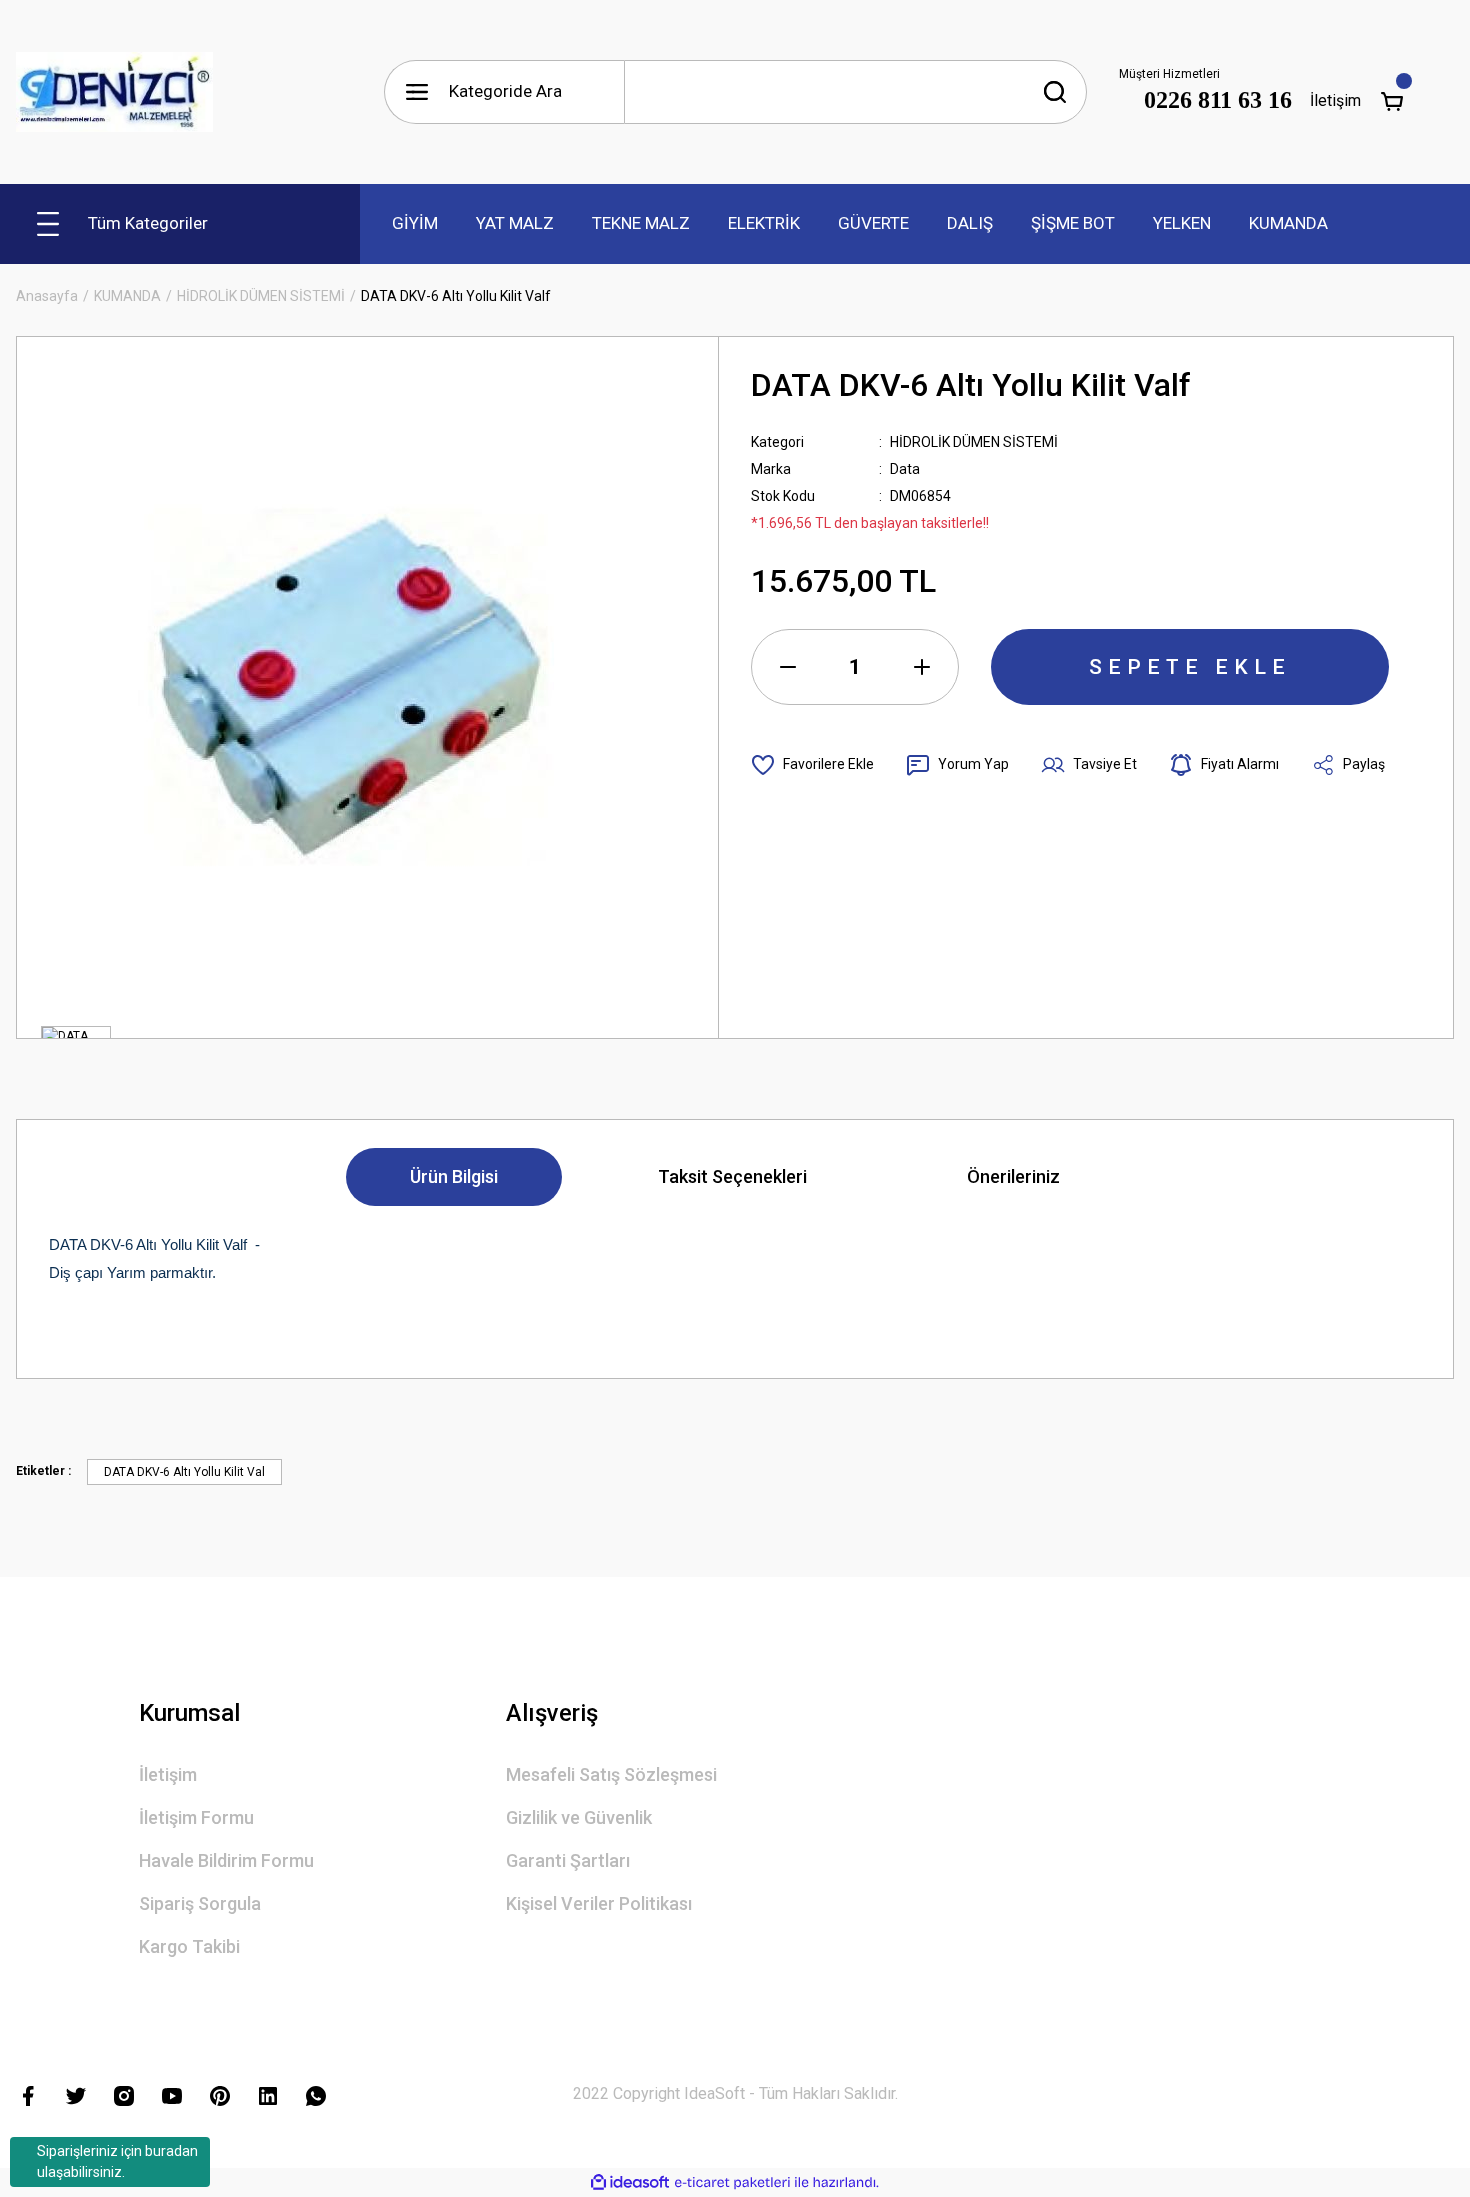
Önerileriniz (1013, 1176)
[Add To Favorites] (812, 765)
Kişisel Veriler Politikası (599, 1903)
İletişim (1336, 100)
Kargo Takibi (189, 1946)
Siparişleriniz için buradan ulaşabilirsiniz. (117, 2161)
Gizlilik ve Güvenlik (579, 1817)
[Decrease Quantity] (788, 667)
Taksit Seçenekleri (732, 1176)
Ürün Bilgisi (454, 1176)
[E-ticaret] (732, 2183)
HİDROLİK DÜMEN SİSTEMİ (974, 442)
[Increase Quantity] (922, 667)
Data (905, 469)
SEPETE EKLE (1190, 667)
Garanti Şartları (568, 1860)
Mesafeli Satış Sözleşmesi (611, 1774)
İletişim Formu (196, 1817)
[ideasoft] (630, 2182)
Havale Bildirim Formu (226, 1860)
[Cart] (1392, 101)
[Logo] (115, 92)
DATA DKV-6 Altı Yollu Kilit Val (184, 1472)
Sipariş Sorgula (200, 1903)
